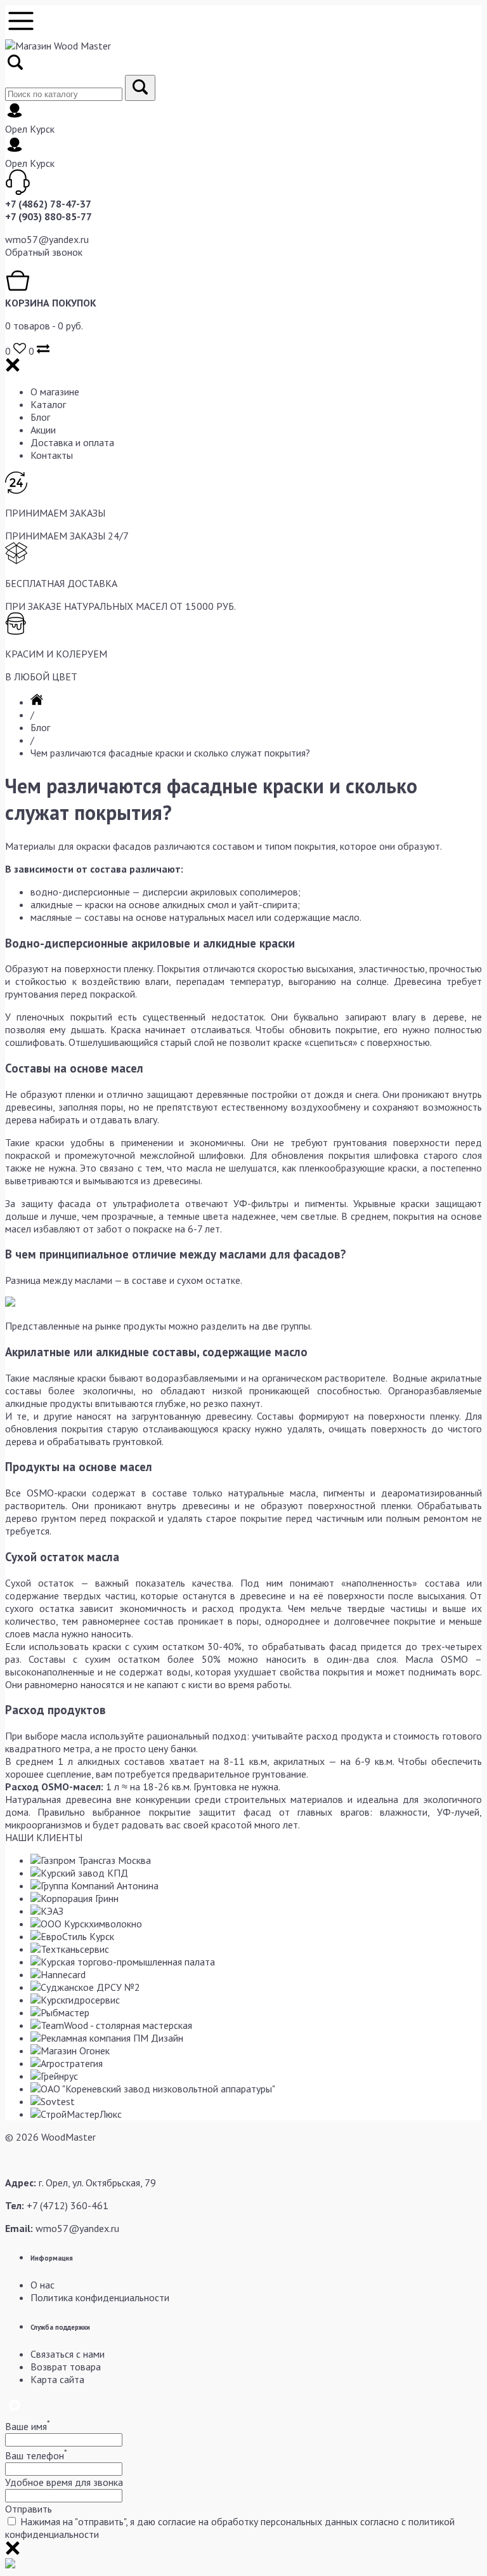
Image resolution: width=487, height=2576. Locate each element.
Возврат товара (66, 2367)
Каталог (48, 404)
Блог (40, 417)
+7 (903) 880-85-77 (49, 216)
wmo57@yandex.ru (47, 239)
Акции (43, 430)
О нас (42, 2285)
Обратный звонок (44, 252)
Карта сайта (57, 2379)
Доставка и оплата (72, 442)
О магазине (55, 392)
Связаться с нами (68, 2354)
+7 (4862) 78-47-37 (48, 204)
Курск (42, 129)
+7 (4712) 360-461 (68, 2205)
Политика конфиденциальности (100, 2297)
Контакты (52, 455)
